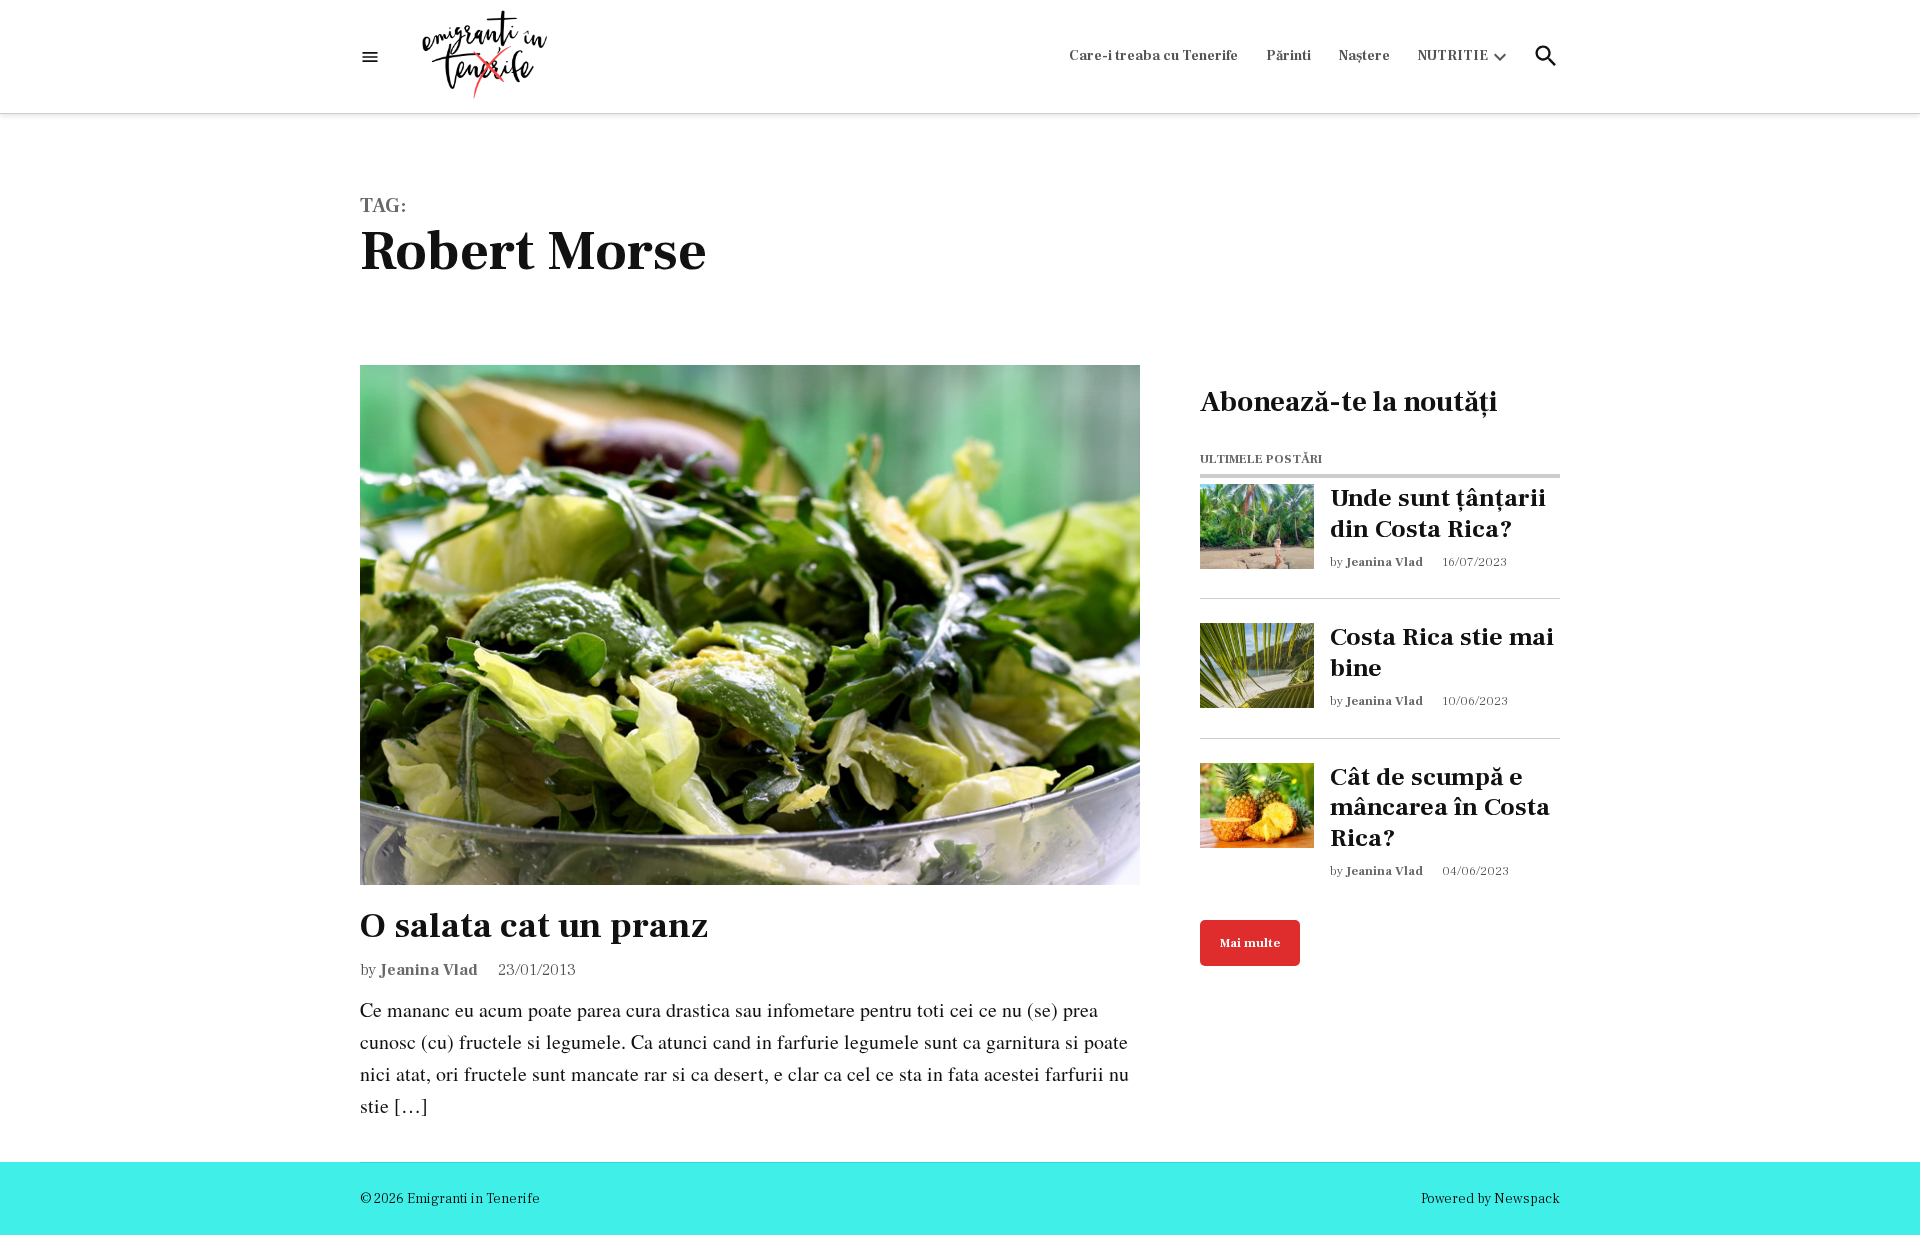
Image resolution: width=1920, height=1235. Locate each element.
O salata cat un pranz (534, 926)
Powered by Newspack (1490, 1199)
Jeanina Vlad (429, 970)
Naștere (1364, 56)
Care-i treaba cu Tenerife (1153, 56)
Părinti (1288, 56)
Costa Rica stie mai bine (1442, 653)
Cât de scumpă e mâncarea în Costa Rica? (1440, 808)
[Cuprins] (370, 56)
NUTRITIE (1453, 56)
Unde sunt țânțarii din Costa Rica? (1438, 514)
